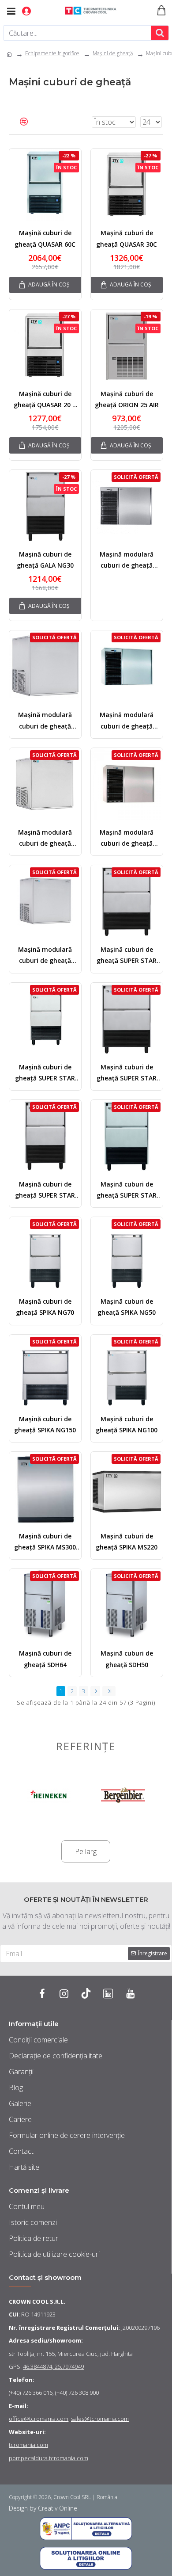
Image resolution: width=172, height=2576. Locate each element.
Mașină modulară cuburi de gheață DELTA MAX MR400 (127, 838)
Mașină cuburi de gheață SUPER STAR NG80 (45, 1073)
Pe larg (86, 1851)
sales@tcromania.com (100, 2419)
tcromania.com (28, 2445)
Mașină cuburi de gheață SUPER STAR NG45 (45, 1190)
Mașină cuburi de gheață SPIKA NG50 (127, 1307)
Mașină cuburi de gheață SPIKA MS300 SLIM (45, 1542)
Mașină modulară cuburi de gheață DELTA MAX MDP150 (45, 956)
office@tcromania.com (39, 2419)
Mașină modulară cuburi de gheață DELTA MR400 (127, 721)
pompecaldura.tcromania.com (49, 2458)
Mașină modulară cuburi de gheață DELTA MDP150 (45, 838)
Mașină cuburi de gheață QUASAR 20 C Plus (45, 400)
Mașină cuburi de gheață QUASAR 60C (45, 238)
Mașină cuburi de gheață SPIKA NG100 (127, 1424)
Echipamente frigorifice (52, 53)
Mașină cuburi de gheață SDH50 (127, 1659)
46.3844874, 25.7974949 (53, 2366)
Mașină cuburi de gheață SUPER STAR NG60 (127, 1073)
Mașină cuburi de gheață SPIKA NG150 (45, 1424)
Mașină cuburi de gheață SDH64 (45, 1659)
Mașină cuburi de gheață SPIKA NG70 (45, 1307)
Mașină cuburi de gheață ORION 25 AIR (127, 399)
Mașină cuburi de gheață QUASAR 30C (127, 238)
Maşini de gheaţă (113, 53)
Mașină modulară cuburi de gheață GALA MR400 (127, 560)
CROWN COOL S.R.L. (37, 2301)
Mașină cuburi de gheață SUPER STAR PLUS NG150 (127, 956)
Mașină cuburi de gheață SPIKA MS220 (127, 1542)
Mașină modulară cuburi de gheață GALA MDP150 (45, 721)
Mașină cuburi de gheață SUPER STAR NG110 (127, 1190)
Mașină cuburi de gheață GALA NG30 (45, 560)
